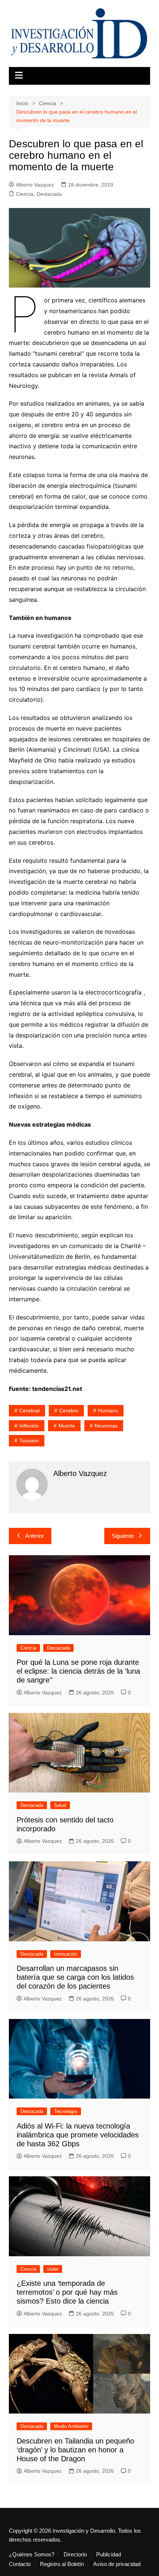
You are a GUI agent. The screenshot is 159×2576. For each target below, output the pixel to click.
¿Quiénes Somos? (32, 2555)
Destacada (49, 194)
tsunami (29, 1440)
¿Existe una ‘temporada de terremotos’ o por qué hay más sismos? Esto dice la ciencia (67, 2292)
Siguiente (123, 1536)
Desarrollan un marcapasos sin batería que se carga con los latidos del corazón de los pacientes (75, 1977)
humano (108, 1411)
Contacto (20, 2564)
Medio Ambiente (71, 2426)
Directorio (75, 2555)
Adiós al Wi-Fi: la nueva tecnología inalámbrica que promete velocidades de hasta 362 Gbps (78, 2135)
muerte (67, 1426)
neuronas (106, 1426)
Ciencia (25, 194)
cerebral (29, 1411)
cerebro (69, 1411)
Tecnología (66, 2111)
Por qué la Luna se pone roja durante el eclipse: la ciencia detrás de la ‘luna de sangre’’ (78, 1671)
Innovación (66, 1954)
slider (53, 2269)
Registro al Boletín (62, 2564)
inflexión (29, 1426)
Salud (60, 1805)
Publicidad (109, 2555)
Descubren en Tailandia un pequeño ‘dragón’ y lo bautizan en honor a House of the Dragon (75, 2450)
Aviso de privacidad (117, 2564)
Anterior (35, 1536)
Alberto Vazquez (35, 185)
